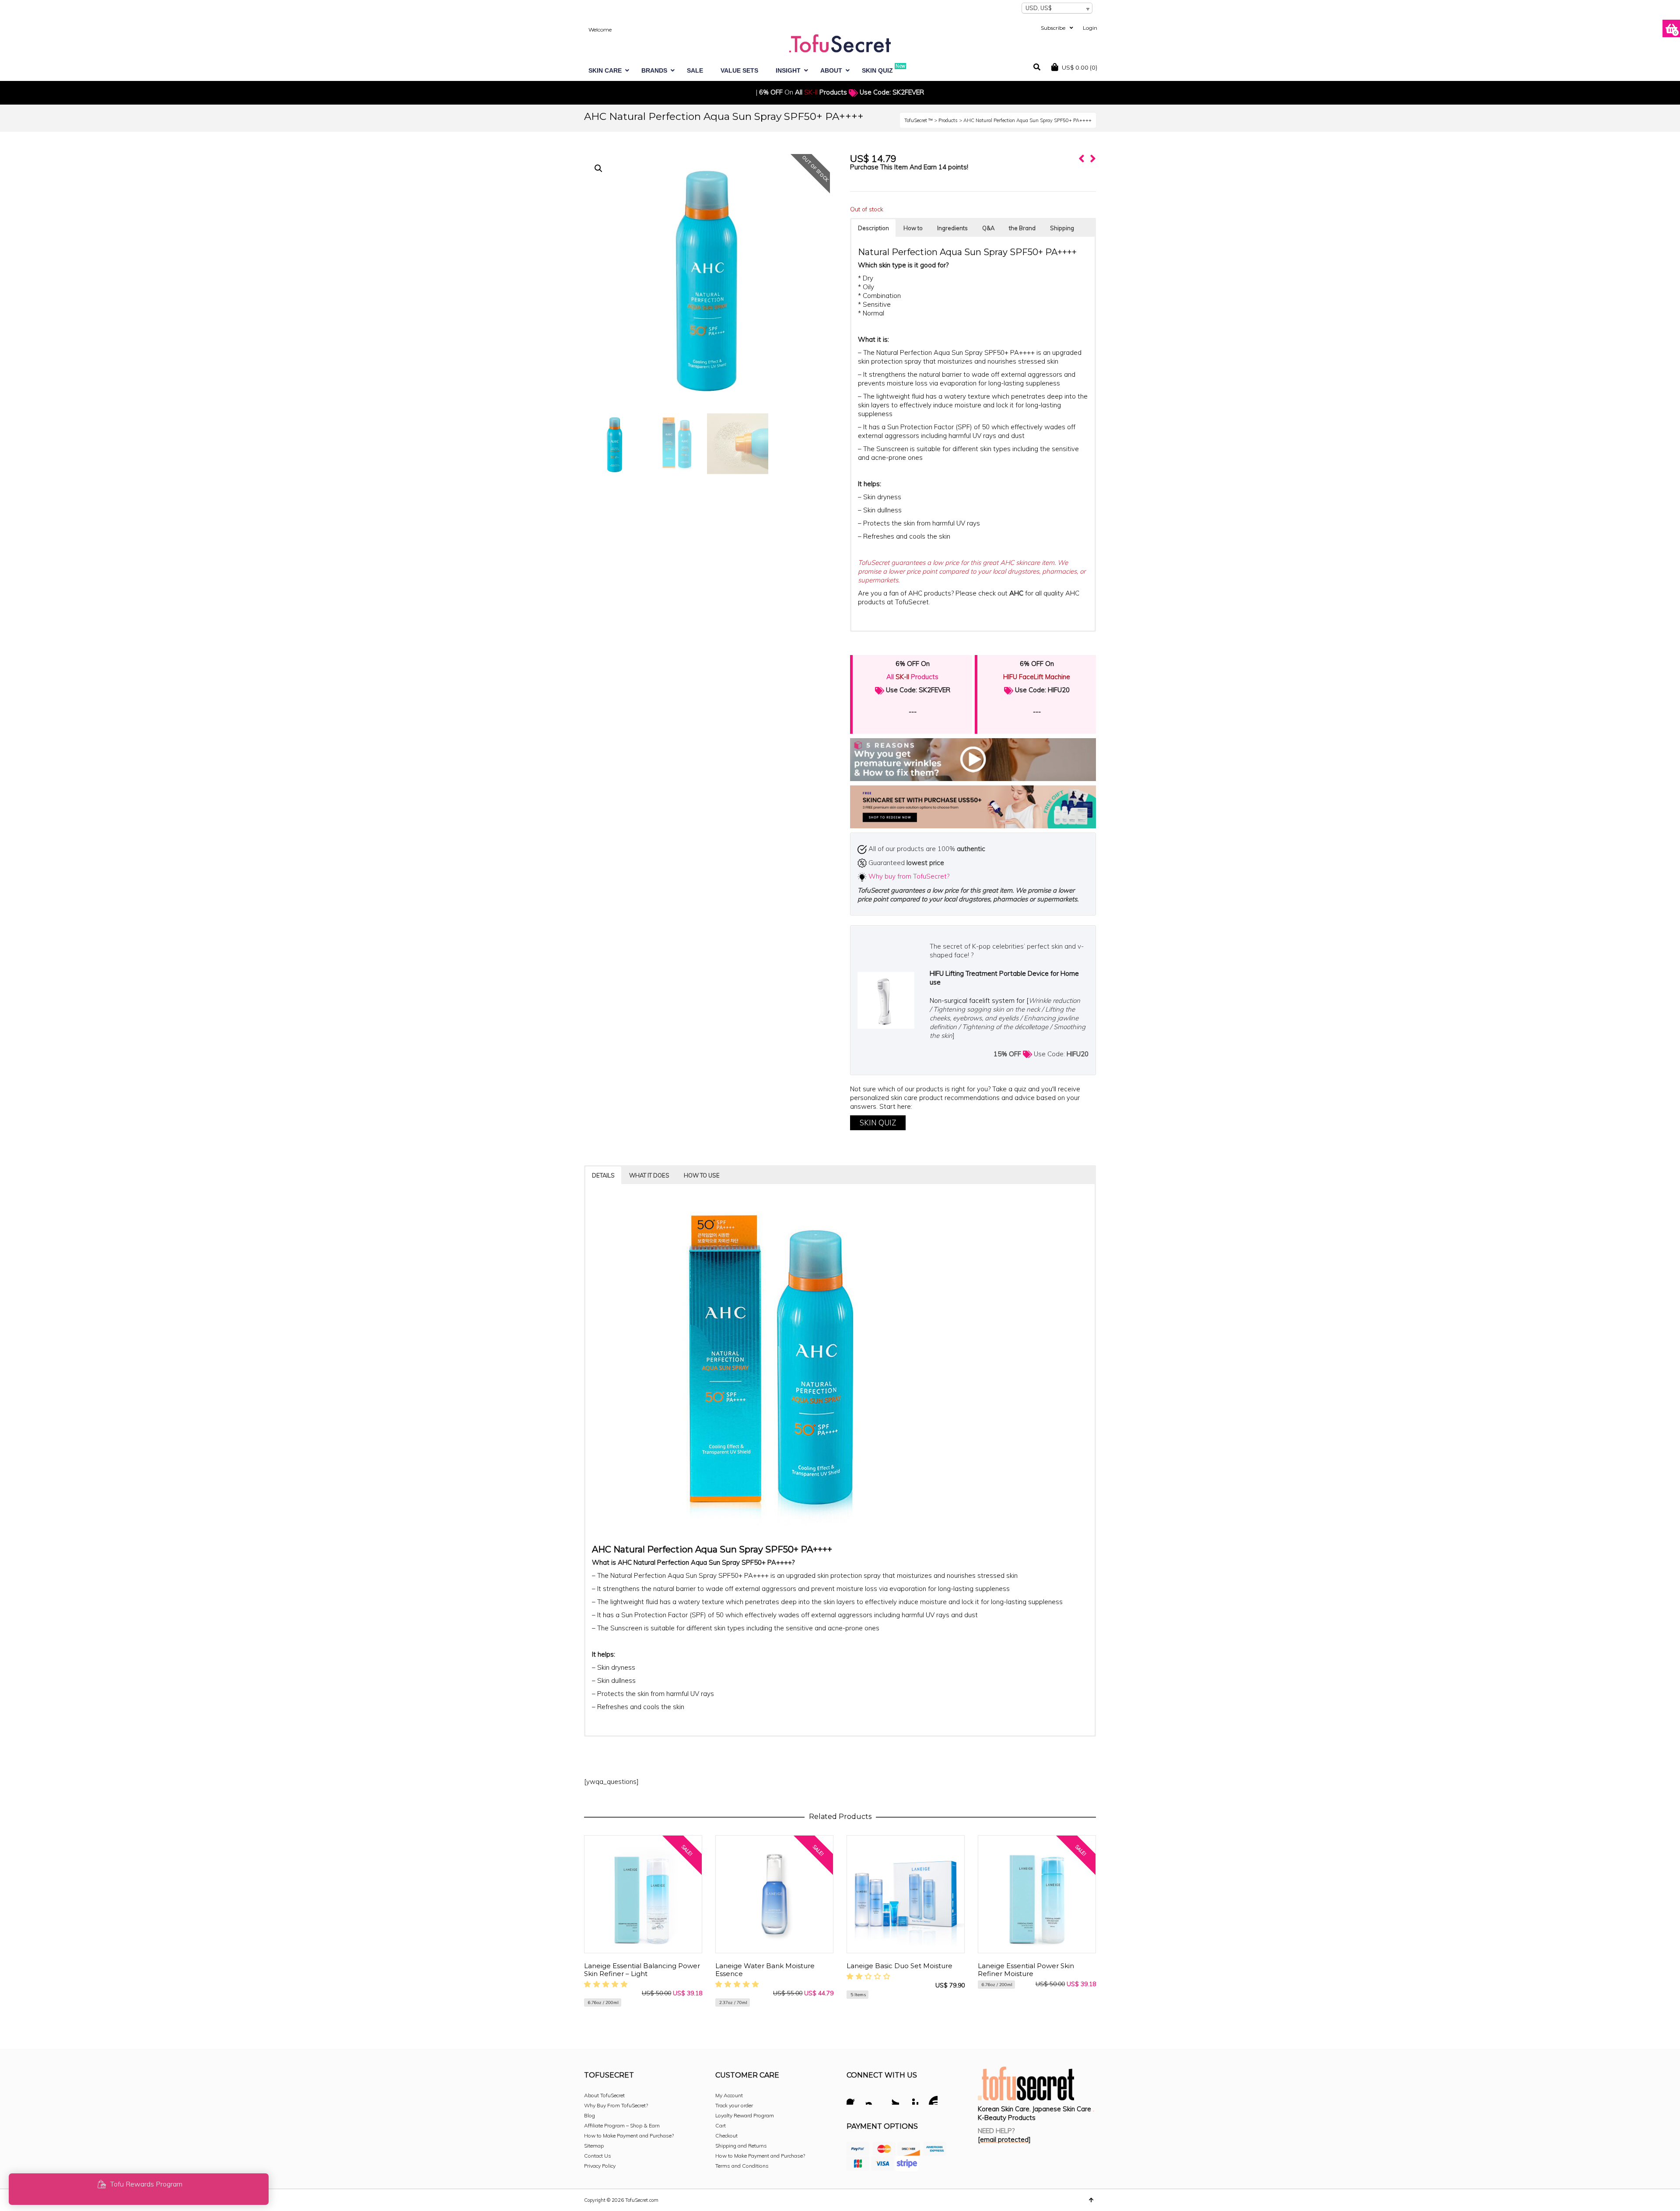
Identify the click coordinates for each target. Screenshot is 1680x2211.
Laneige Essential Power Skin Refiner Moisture (1026, 1970)
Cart (721, 2125)
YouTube (931, 2099)
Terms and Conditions (742, 2166)
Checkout (726, 2136)
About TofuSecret (604, 2095)
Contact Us (598, 2156)
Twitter (892, 2099)
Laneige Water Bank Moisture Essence (765, 1970)
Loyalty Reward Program (745, 2115)
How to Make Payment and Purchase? (629, 2136)
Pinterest (911, 2099)
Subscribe (1053, 28)
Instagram (873, 2099)
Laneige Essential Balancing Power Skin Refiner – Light (642, 1970)
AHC (1016, 593)
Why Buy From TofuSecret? (616, 2105)
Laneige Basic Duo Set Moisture (899, 1966)
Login (1090, 28)
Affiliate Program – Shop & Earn (622, 2125)
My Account (729, 2095)
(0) (1080, 67)
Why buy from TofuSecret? (909, 876)
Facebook (854, 2099)
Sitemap (594, 2146)
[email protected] (1004, 2139)
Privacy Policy (600, 2166)
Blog (590, 2115)
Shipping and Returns (741, 2146)
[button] (598, 168)
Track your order (734, 2105)
